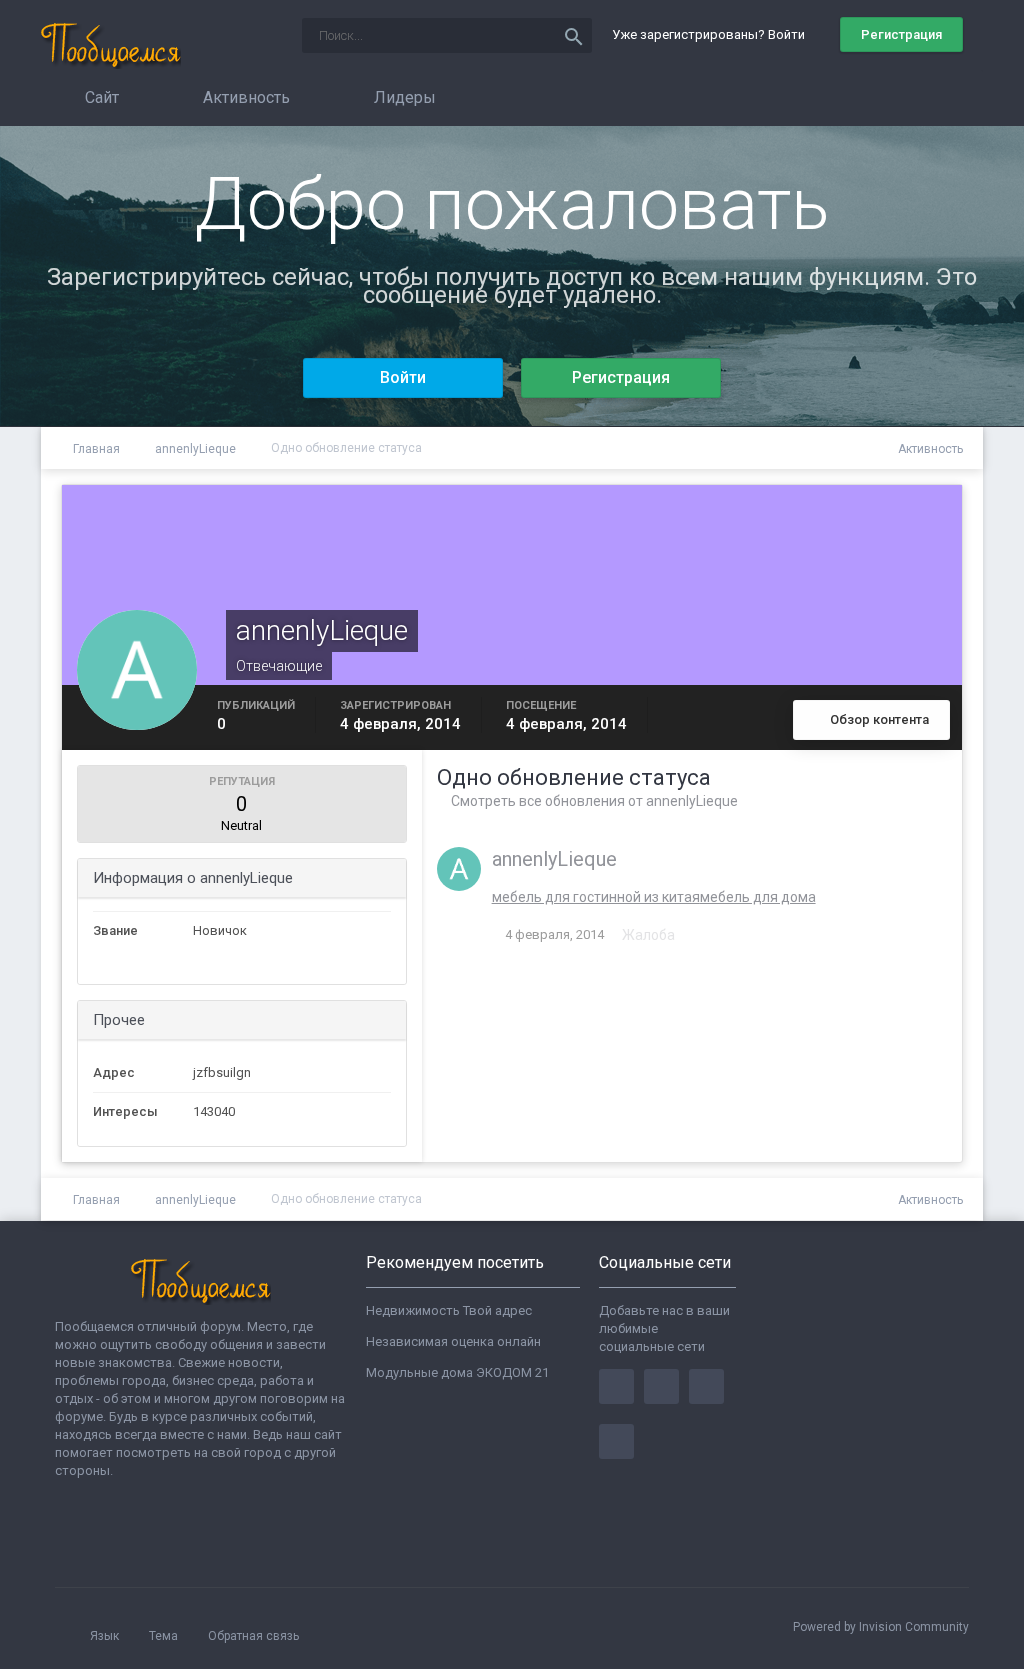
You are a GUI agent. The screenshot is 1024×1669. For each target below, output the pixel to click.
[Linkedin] (706, 1386)
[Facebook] (616, 1386)
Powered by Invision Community (881, 1627)
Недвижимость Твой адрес (449, 1310)
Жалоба (648, 935)
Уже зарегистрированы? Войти (711, 34)
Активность (244, 97)
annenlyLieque (554, 859)
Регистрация (901, 34)
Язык (106, 1636)
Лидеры (403, 97)
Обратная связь (253, 1636)
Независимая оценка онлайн (453, 1341)
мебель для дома (758, 897)
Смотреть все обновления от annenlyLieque (593, 801)
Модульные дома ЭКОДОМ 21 (457, 1372)
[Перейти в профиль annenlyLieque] (459, 869)
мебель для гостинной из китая (596, 897)
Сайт (100, 97)
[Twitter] (661, 1386)
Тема (165, 1636)
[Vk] (616, 1441)
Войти (403, 377)
